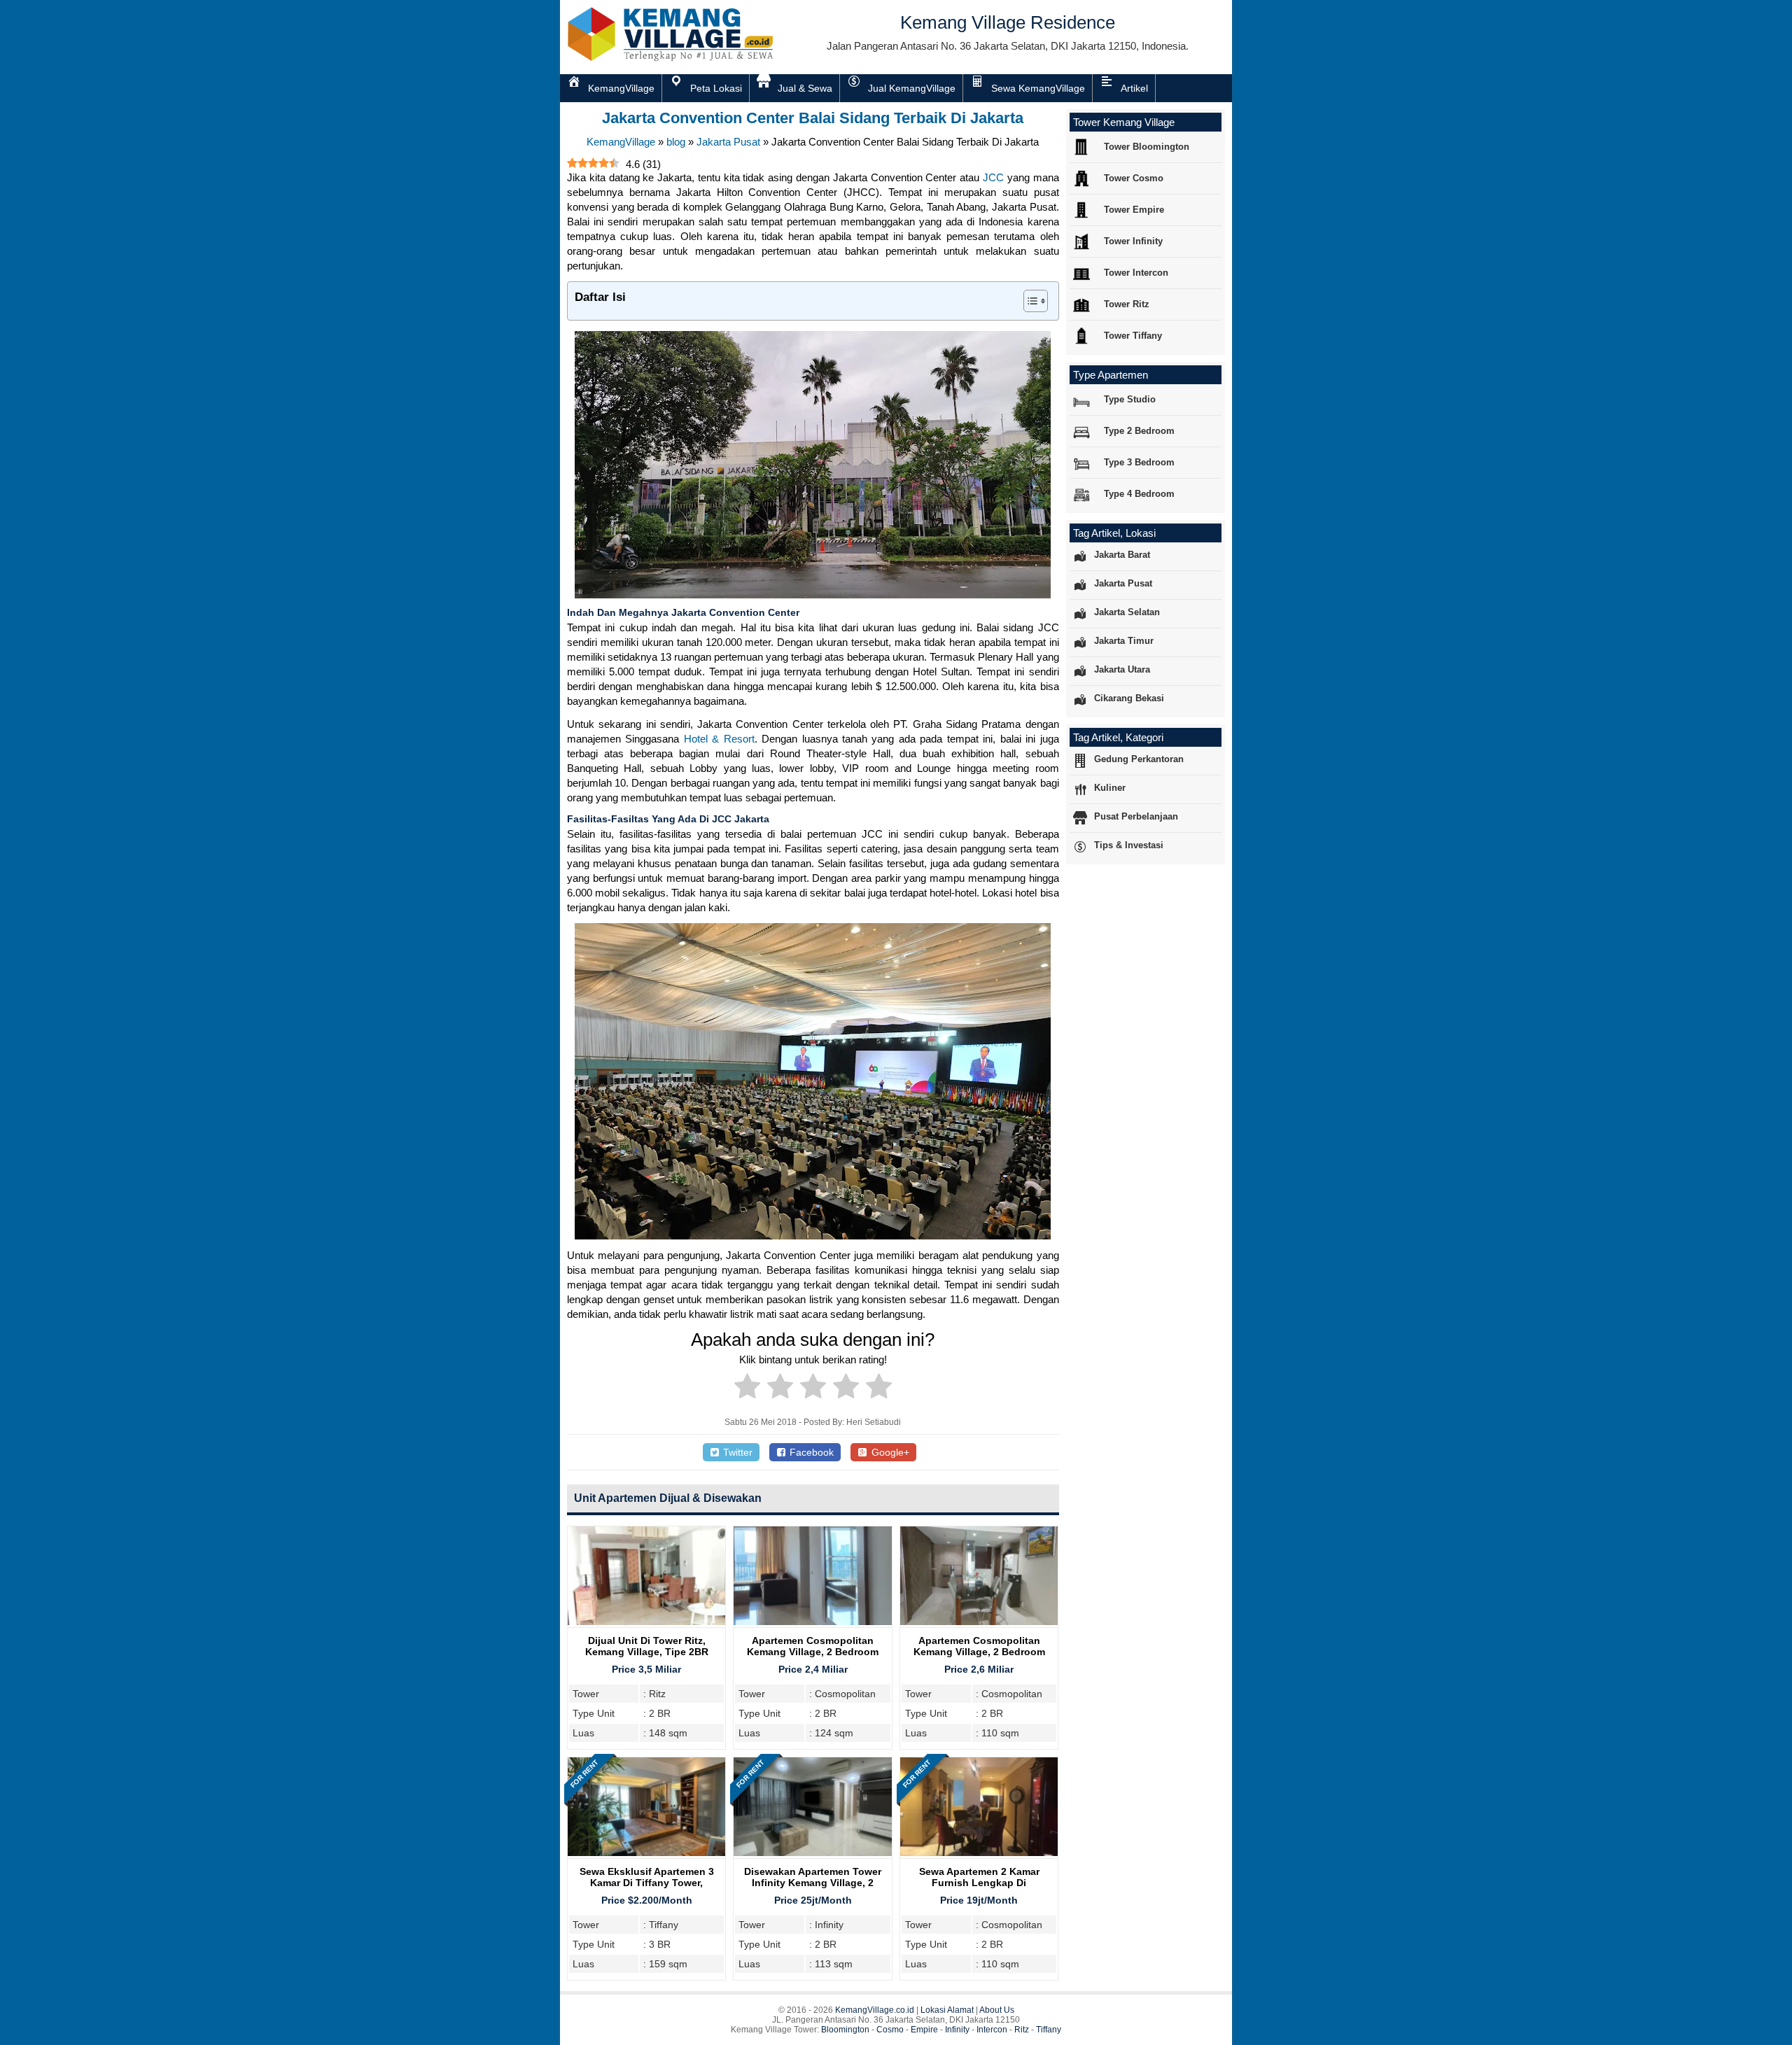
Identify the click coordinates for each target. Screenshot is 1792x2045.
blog (676, 142)
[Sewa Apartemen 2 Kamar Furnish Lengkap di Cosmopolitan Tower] (979, 1852)
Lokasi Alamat (947, 2010)
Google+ (889, 1452)
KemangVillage (621, 142)
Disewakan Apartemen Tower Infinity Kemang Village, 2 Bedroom (813, 1883)
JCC (993, 177)
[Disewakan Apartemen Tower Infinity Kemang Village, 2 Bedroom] (812, 1852)
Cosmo (890, 2030)
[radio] (747, 1389)
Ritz (1022, 2030)
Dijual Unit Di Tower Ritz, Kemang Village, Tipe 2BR (647, 1646)
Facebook (810, 1452)
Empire (924, 2030)
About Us (997, 2010)
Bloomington (845, 2030)
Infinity (957, 2030)
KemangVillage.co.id (875, 2010)
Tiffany (1049, 2030)
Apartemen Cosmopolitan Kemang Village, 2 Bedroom (813, 1646)
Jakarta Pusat (728, 142)
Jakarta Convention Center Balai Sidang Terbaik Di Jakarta (813, 118)
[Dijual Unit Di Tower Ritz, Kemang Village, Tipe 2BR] (646, 1621)
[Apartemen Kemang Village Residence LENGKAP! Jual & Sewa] (672, 58)
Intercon (992, 2030)
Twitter (736, 1452)
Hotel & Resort (719, 739)
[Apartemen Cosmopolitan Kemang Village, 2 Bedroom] (812, 1621)
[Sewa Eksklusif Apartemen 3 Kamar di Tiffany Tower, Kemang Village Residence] (646, 1852)
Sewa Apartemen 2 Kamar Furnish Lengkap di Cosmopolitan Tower (979, 1883)
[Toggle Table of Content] (1029, 301)
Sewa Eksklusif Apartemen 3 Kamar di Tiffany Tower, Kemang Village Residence (647, 1883)
